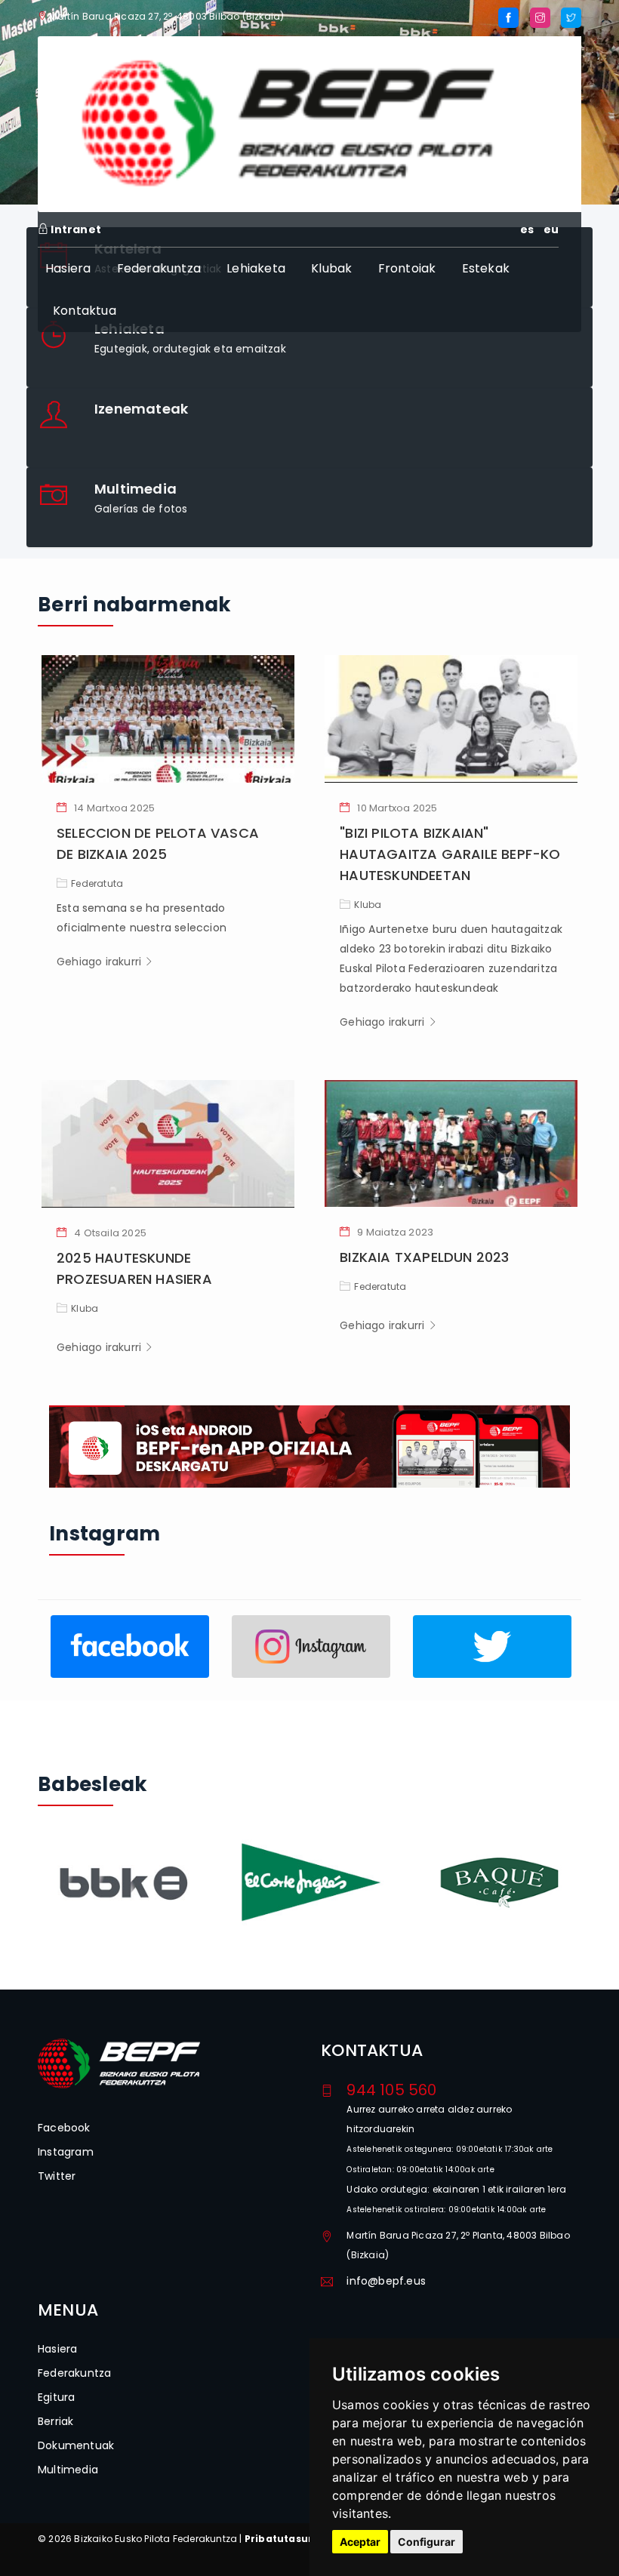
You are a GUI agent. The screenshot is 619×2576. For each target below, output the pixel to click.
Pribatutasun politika (302, 2539)
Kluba (368, 905)
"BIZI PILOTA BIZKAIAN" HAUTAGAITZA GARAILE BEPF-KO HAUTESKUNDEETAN (450, 854)
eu (551, 229)
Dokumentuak (76, 2445)
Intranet (75, 229)
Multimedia (68, 2470)
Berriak (55, 2421)
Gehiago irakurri (100, 962)
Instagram (66, 2152)
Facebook (64, 2128)
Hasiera (68, 268)
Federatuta (97, 883)
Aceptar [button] (360, 2542)
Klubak (331, 268)
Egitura (56, 2397)
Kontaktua (85, 311)
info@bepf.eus (386, 2281)
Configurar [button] (427, 2542)
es (527, 229)
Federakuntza (159, 268)
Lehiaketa (256, 268)
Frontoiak (407, 268)
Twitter (57, 2176)
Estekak (486, 268)
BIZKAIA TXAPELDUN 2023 (424, 1257)
